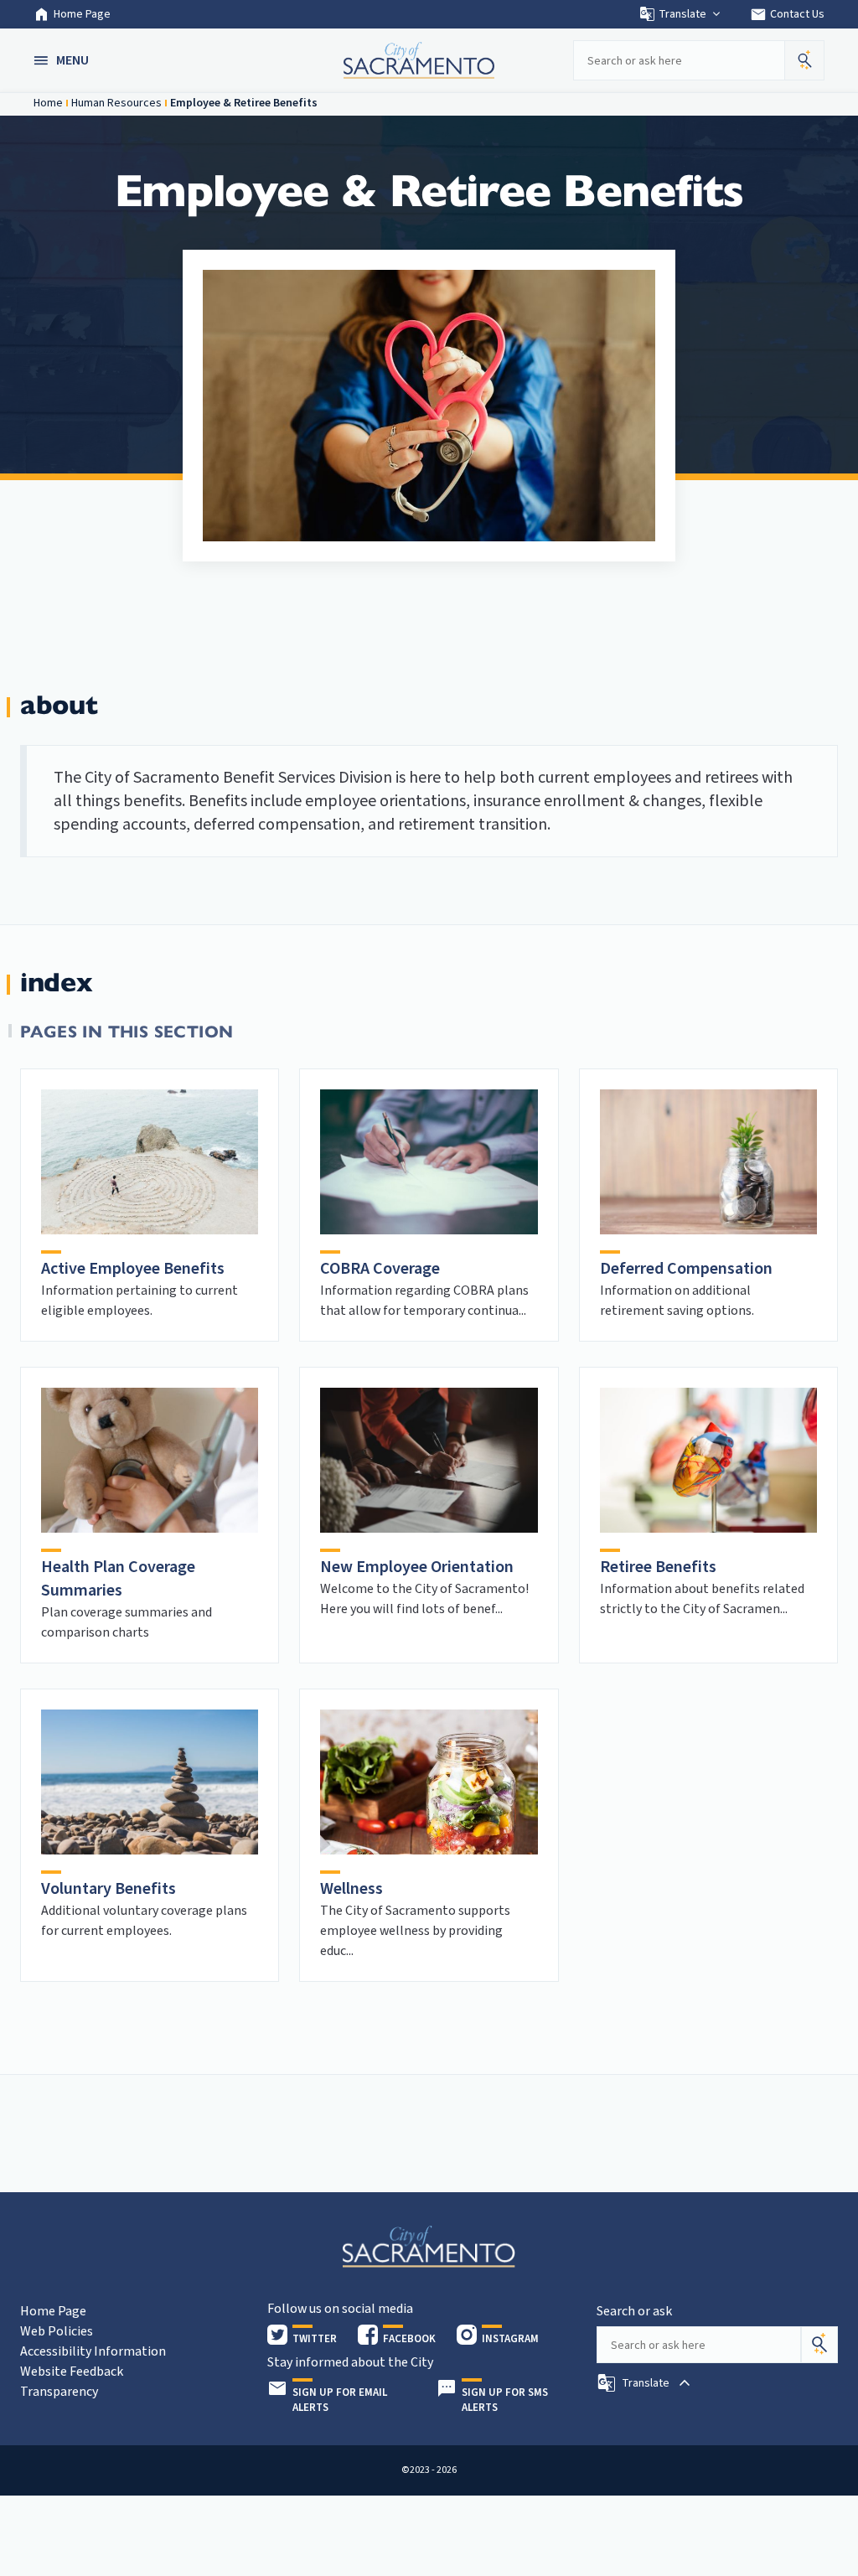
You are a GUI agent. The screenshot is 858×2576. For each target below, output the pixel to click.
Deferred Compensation (686, 1269)
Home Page (82, 14)
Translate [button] (682, 14)
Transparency (59, 2392)
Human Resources (116, 103)
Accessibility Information (93, 2351)
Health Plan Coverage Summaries (118, 1579)
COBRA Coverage (380, 1269)
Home (48, 103)
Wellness (351, 1889)
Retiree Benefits (658, 1567)
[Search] (819, 2345)
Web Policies (57, 2331)
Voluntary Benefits (109, 1889)
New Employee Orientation (417, 1567)
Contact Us (787, 14)
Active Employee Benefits (133, 1269)
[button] (63, 60)
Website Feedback (72, 2372)
